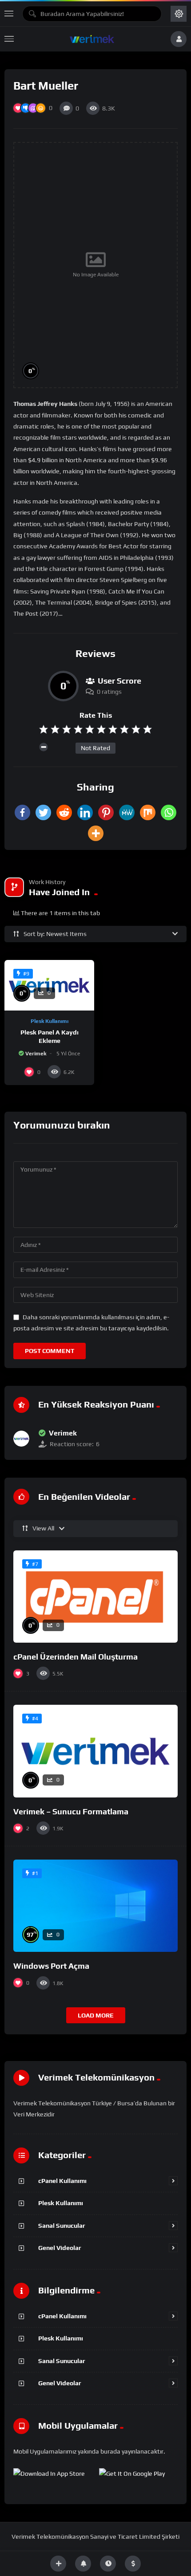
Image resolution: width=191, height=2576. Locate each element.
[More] (96, 833)
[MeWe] (127, 812)
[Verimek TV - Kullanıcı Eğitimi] (92, 39)
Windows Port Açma (51, 1966)
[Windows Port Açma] (95, 1906)
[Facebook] (22, 812)
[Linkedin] (85, 812)
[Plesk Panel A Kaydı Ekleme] (49, 985)
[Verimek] (21, 1439)
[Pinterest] (106, 812)
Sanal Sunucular (62, 2226)
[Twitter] (43, 812)
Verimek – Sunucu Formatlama (71, 1811)
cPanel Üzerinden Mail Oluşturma (76, 1657)
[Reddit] (64, 812)
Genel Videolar (60, 2248)
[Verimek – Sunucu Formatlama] (95, 1751)
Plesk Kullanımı (50, 1021)
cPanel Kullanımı (62, 2181)
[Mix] (148, 812)
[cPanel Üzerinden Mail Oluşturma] (95, 1597)
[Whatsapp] (169, 812)
